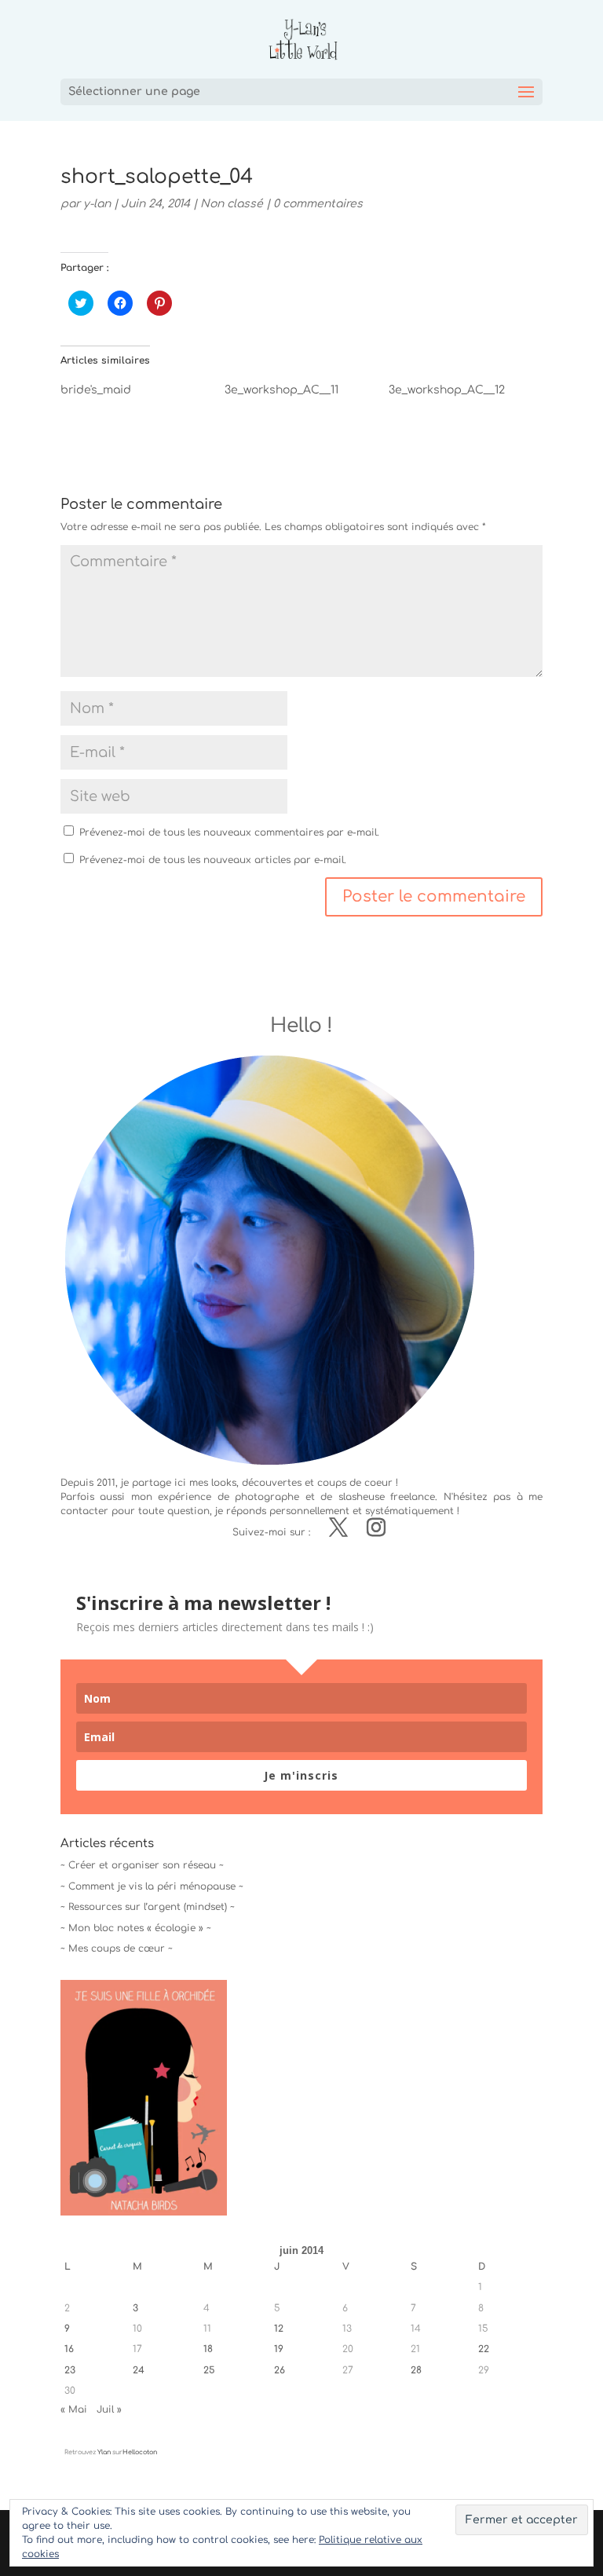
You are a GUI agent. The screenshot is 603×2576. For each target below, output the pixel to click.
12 (279, 2329)
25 (209, 2370)
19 (279, 2349)
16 (69, 2349)
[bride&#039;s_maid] (143, 394)
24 (139, 2370)
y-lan (97, 204)
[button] (144, 2098)
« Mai (74, 2410)
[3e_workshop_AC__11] (307, 394)
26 (280, 2370)
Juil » (109, 2410)
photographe (267, 1497)
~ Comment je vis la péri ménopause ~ (152, 1886)
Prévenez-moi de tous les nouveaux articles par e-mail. (213, 860)
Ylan (104, 2452)
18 (208, 2349)
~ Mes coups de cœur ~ (117, 1948)
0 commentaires (318, 204)
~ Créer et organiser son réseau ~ (142, 1865)
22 (484, 2349)
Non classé (232, 204)
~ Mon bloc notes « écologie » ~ (136, 1928)
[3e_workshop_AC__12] (471, 394)
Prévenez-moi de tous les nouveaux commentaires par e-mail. (229, 832)
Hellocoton (140, 2452)
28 (416, 2370)
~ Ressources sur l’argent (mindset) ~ (148, 1907)
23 (70, 2370)
